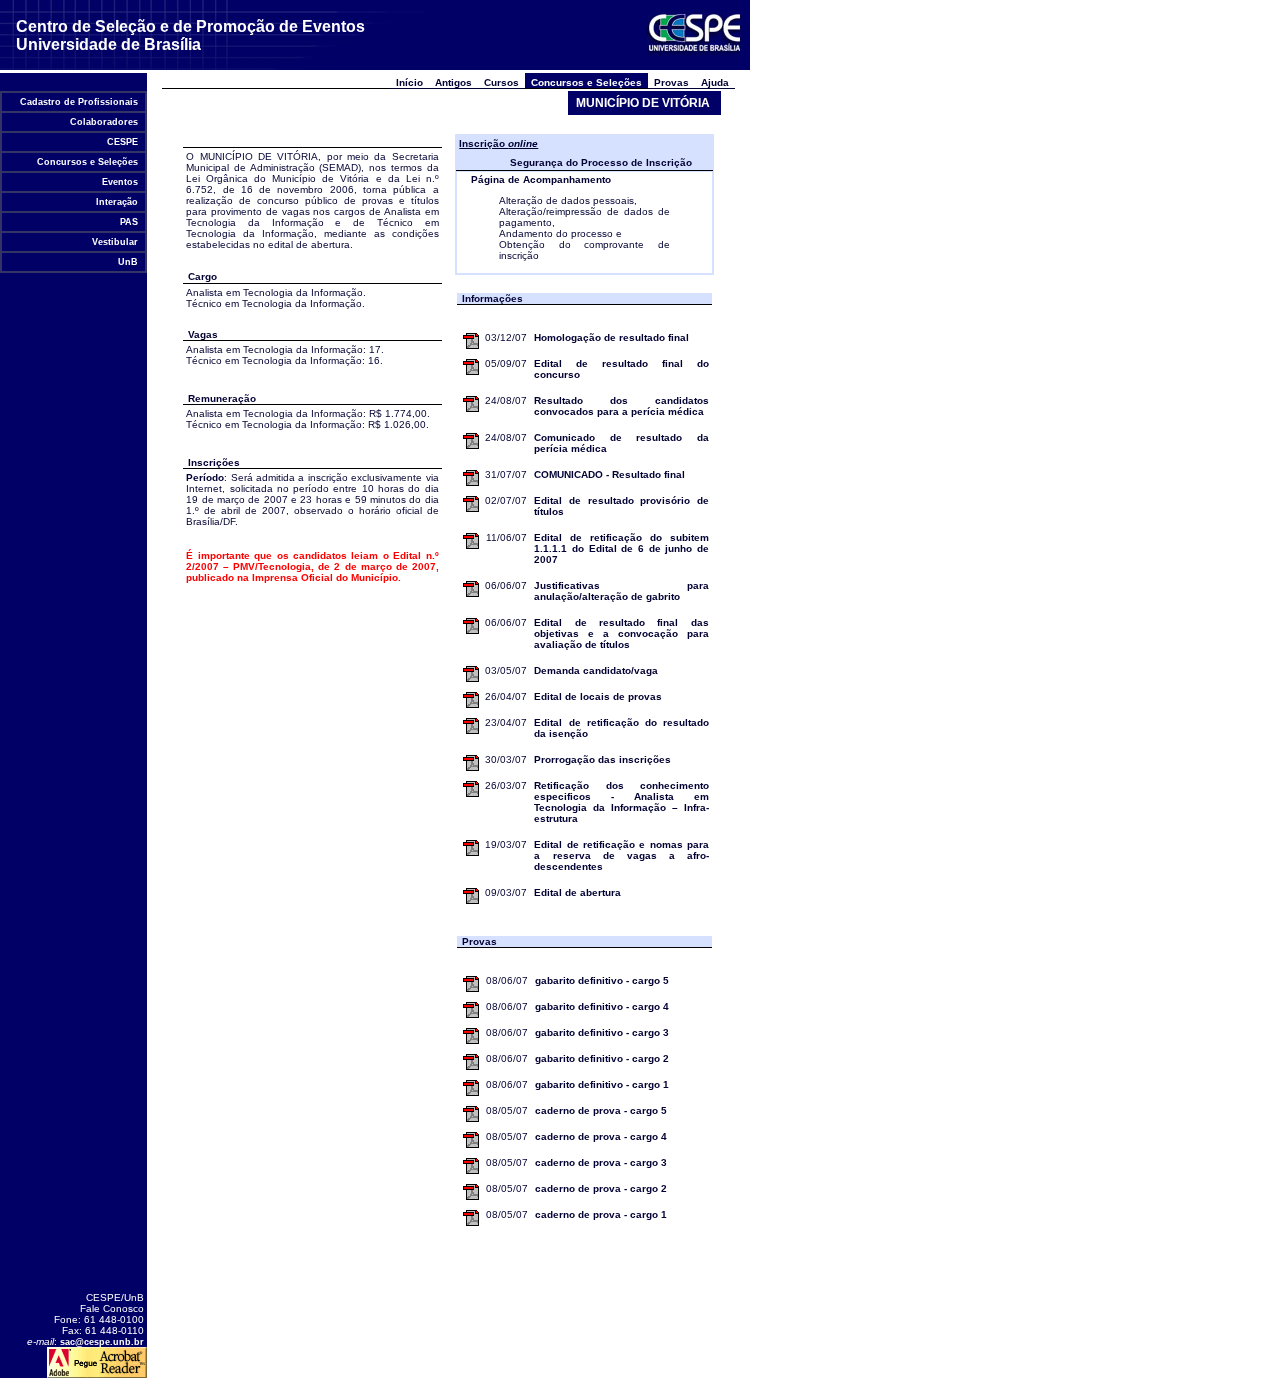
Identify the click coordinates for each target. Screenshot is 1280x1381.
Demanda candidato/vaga (596, 670)
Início (409, 82)
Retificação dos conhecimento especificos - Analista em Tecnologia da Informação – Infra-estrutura (621, 802)
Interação (117, 202)
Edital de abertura (577, 892)
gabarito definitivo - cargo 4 (602, 1006)
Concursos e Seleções (87, 162)
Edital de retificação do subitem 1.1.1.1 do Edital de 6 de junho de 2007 (621, 548)
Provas (671, 82)
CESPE (122, 142)
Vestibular (115, 242)
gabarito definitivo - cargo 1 (602, 1084)
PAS (129, 222)
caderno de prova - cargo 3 (601, 1162)
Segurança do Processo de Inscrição (601, 162)
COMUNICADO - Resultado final (609, 474)
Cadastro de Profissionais (79, 102)
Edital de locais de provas (598, 696)
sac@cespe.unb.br (102, 1342)
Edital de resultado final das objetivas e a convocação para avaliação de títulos (621, 633)
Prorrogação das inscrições (602, 759)
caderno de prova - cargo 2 (601, 1188)
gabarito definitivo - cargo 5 (602, 980)
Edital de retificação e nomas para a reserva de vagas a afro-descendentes (621, 855)
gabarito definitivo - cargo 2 (602, 1058)
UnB (128, 262)
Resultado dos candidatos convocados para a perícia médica (621, 406)
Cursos (501, 82)
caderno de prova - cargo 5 (601, 1110)
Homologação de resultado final (611, 337)
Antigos (453, 82)
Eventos (120, 182)
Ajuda (715, 82)
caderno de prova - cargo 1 (601, 1214)
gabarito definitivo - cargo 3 (602, 1032)
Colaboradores (104, 122)
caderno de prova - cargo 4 (601, 1136)
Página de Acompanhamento (541, 179)
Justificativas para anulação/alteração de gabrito (621, 591)
